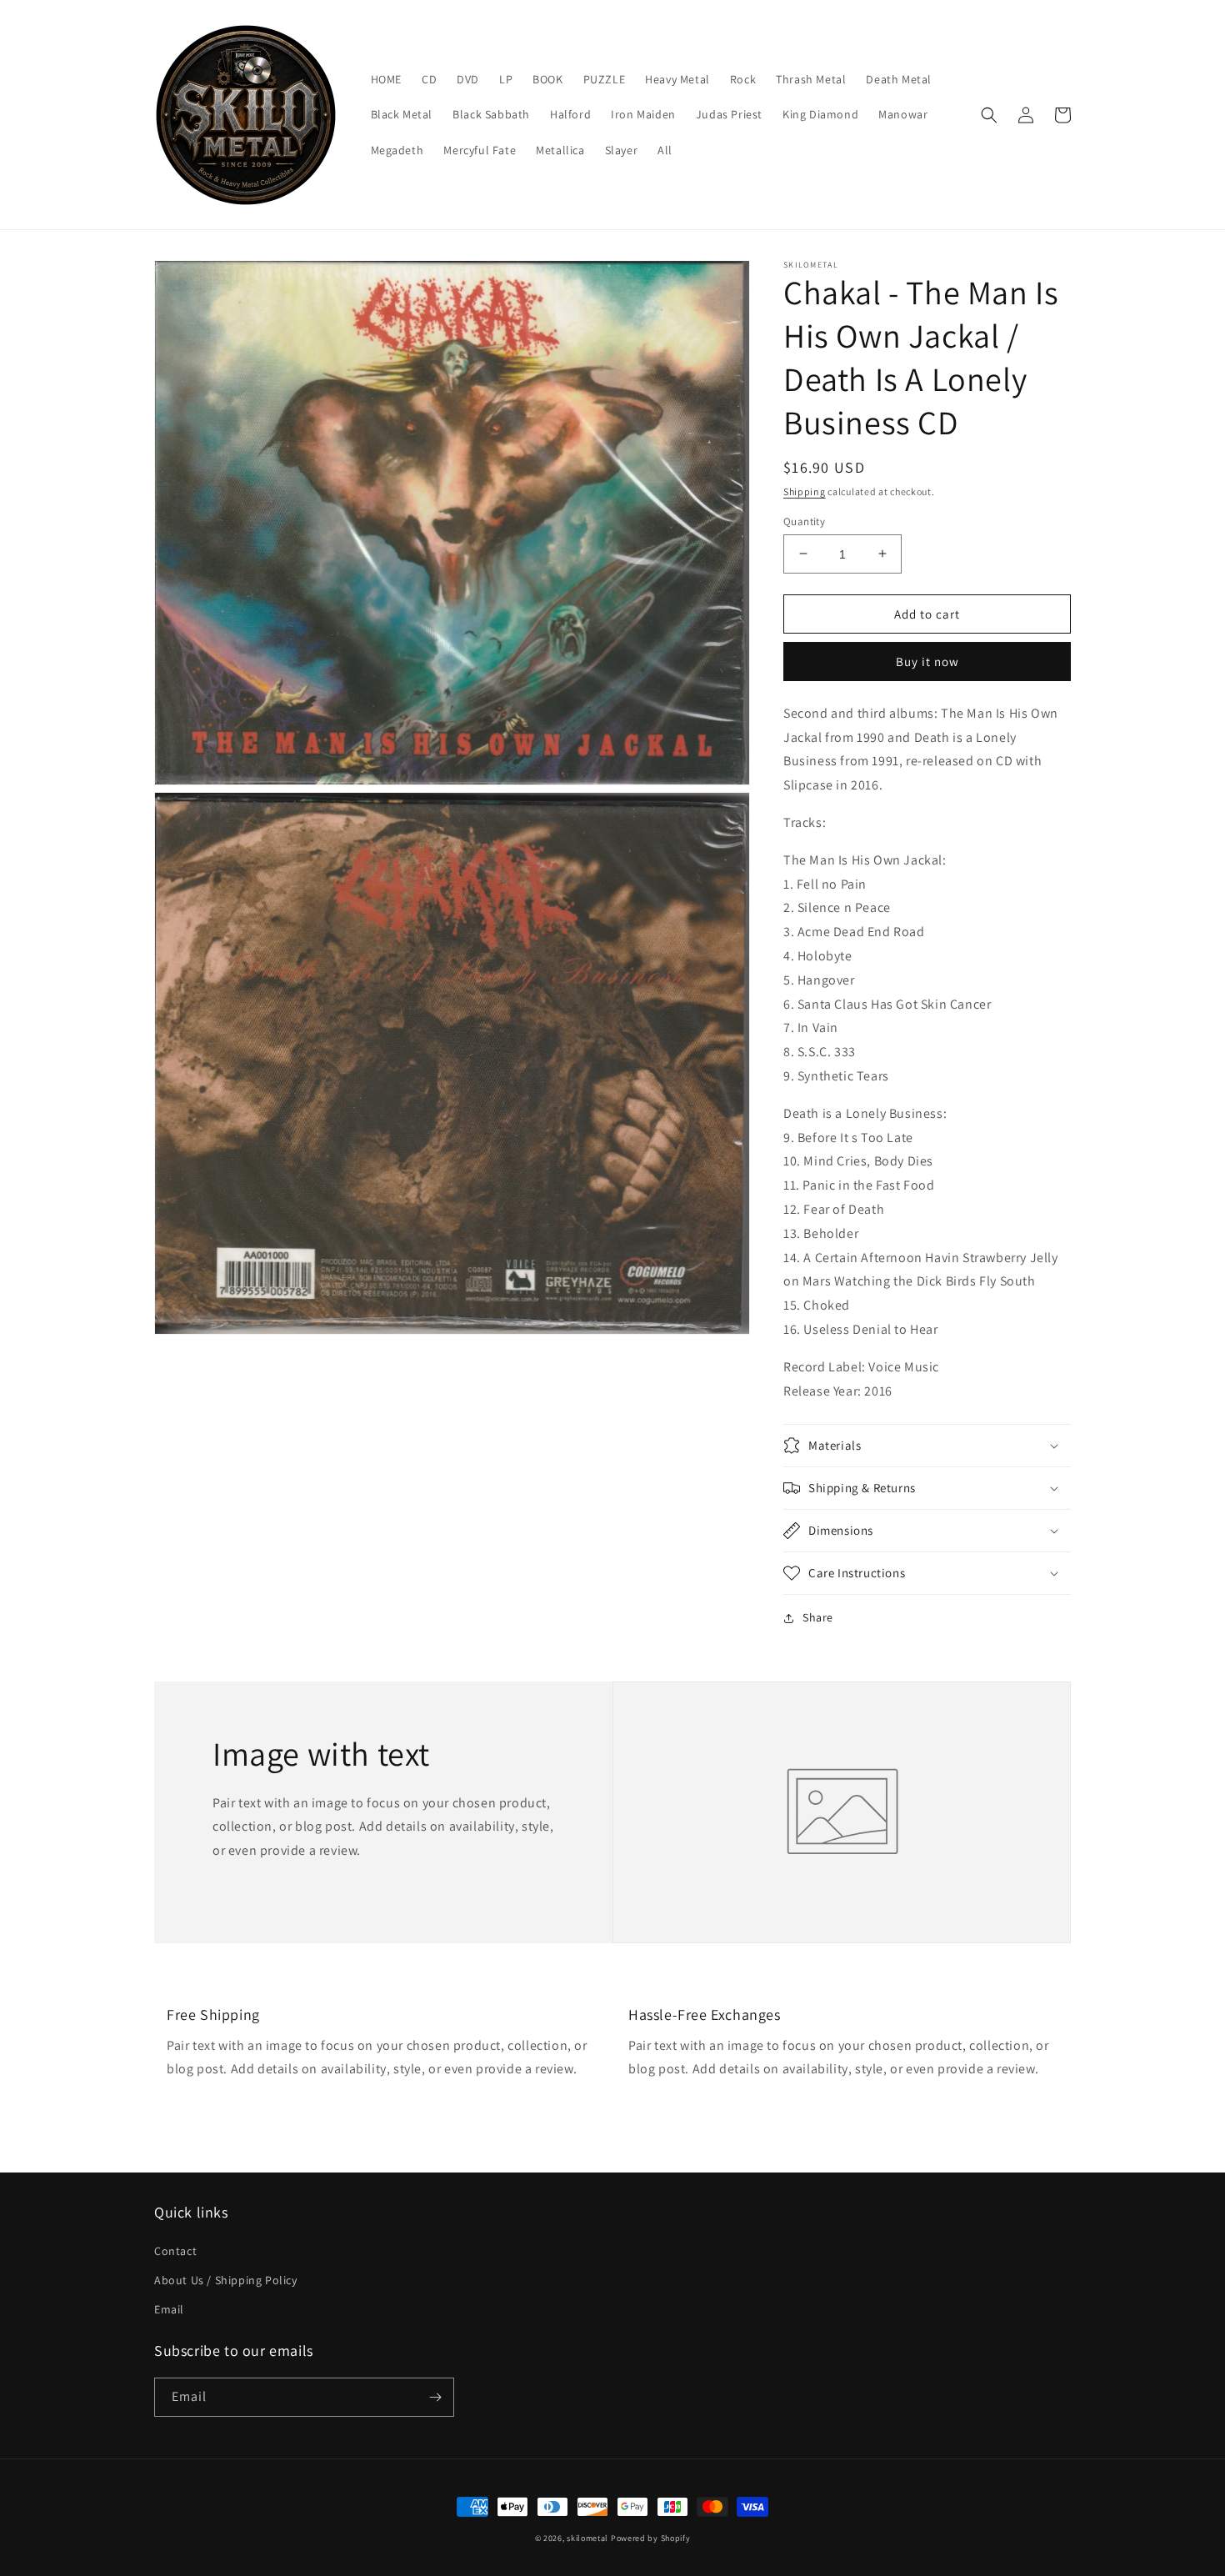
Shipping (805, 491)
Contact (175, 2251)
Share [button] (818, 1617)
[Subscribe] (435, 2397)
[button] (989, 115)
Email (169, 2309)
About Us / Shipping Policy (226, 2280)
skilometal (587, 2538)
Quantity (804, 521)
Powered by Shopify (651, 2538)
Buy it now (927, 662)
